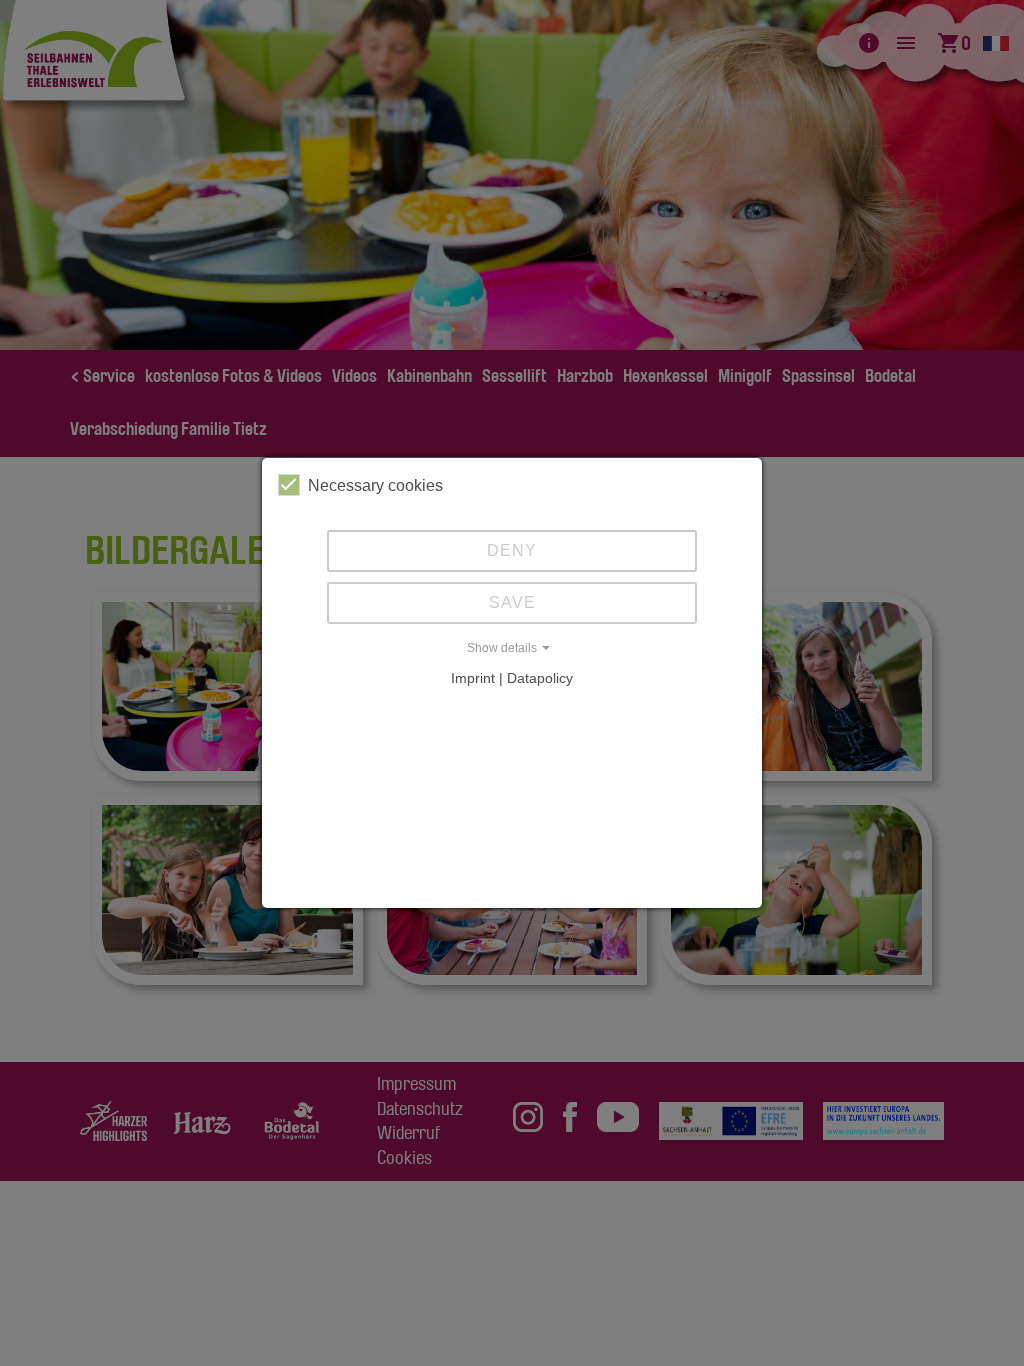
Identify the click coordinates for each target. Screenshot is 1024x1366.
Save (512, 602)
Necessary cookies (375, 485)
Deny (512, 550)
